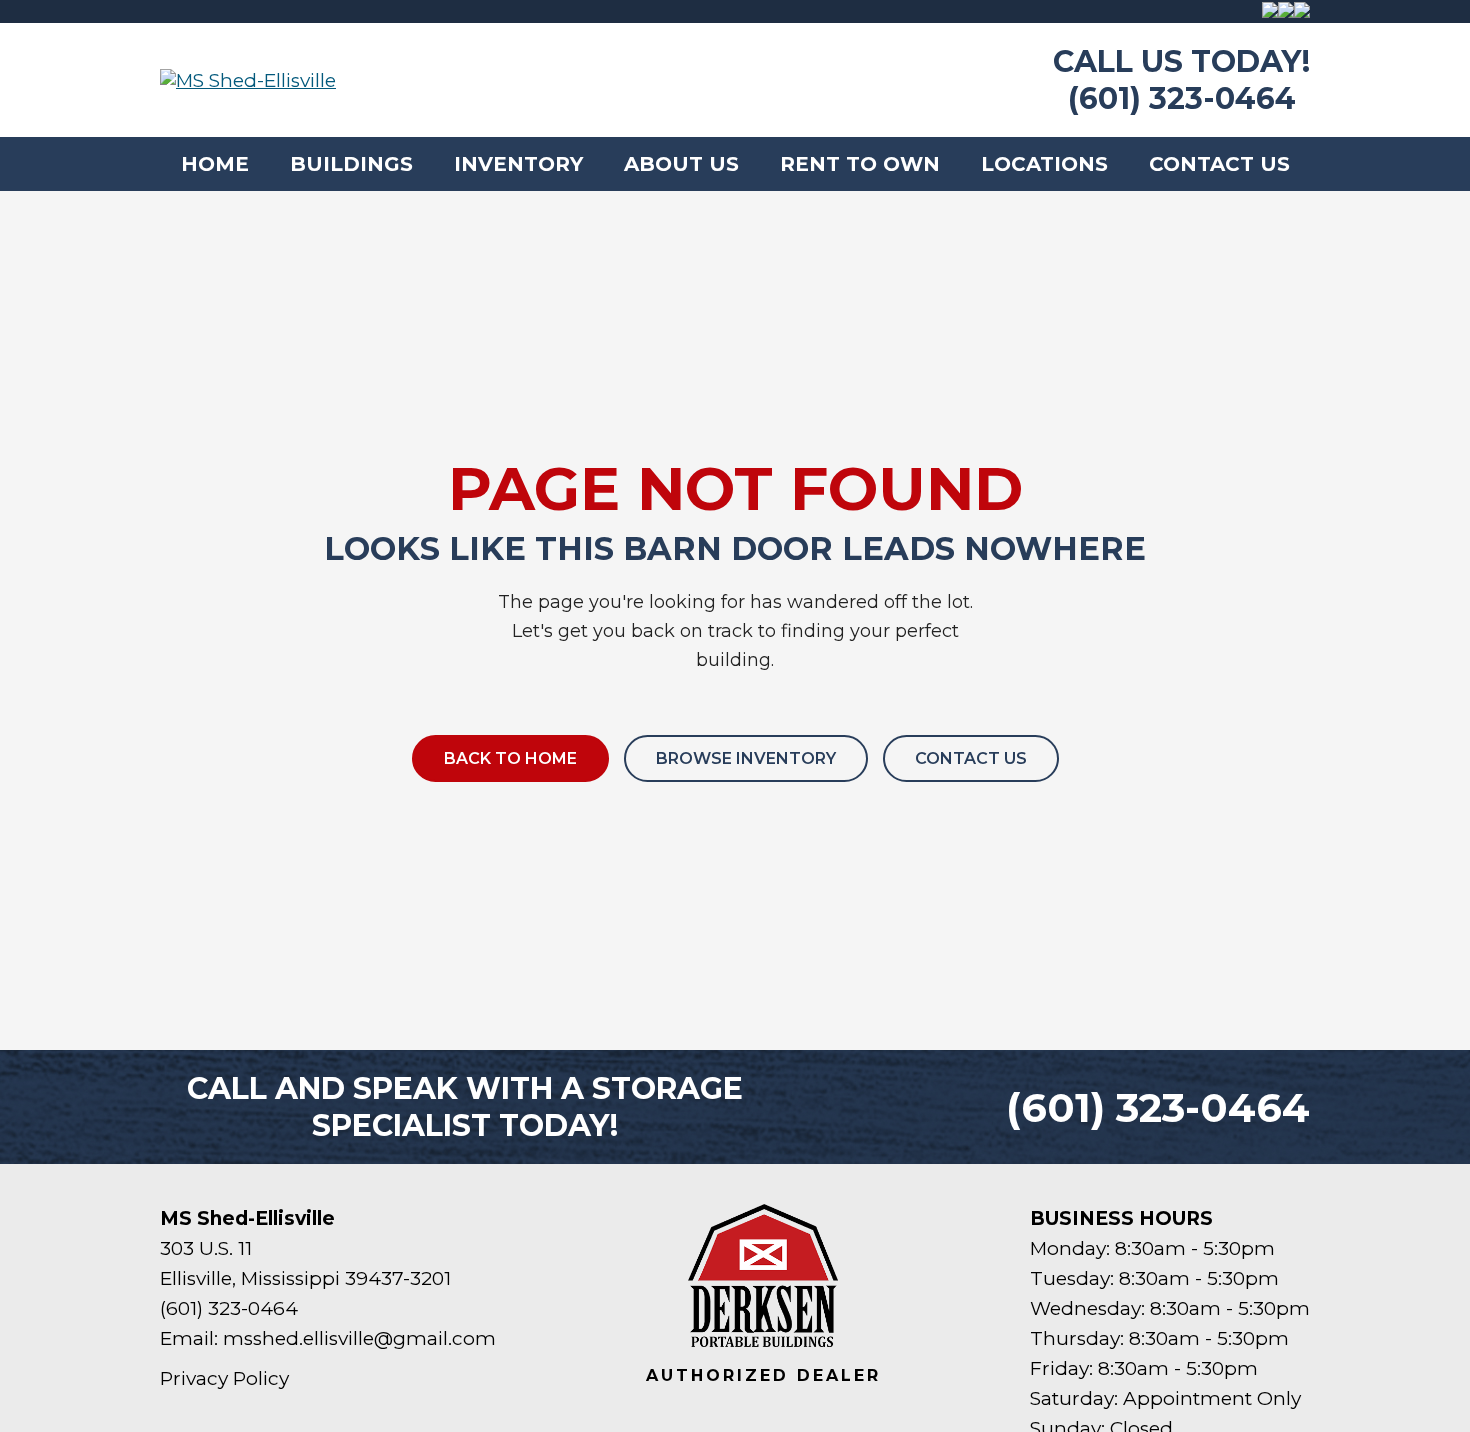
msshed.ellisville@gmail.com (359, 1338)
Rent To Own (860, 164)
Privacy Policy (224, 1378)
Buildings (351, 164)
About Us (681, 164)
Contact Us (1219, 164)
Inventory (518, 164)
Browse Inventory (746, 758)
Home (215, 164)
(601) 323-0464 (1182, 98)
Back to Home (510, 758)
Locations (1044, 164)
